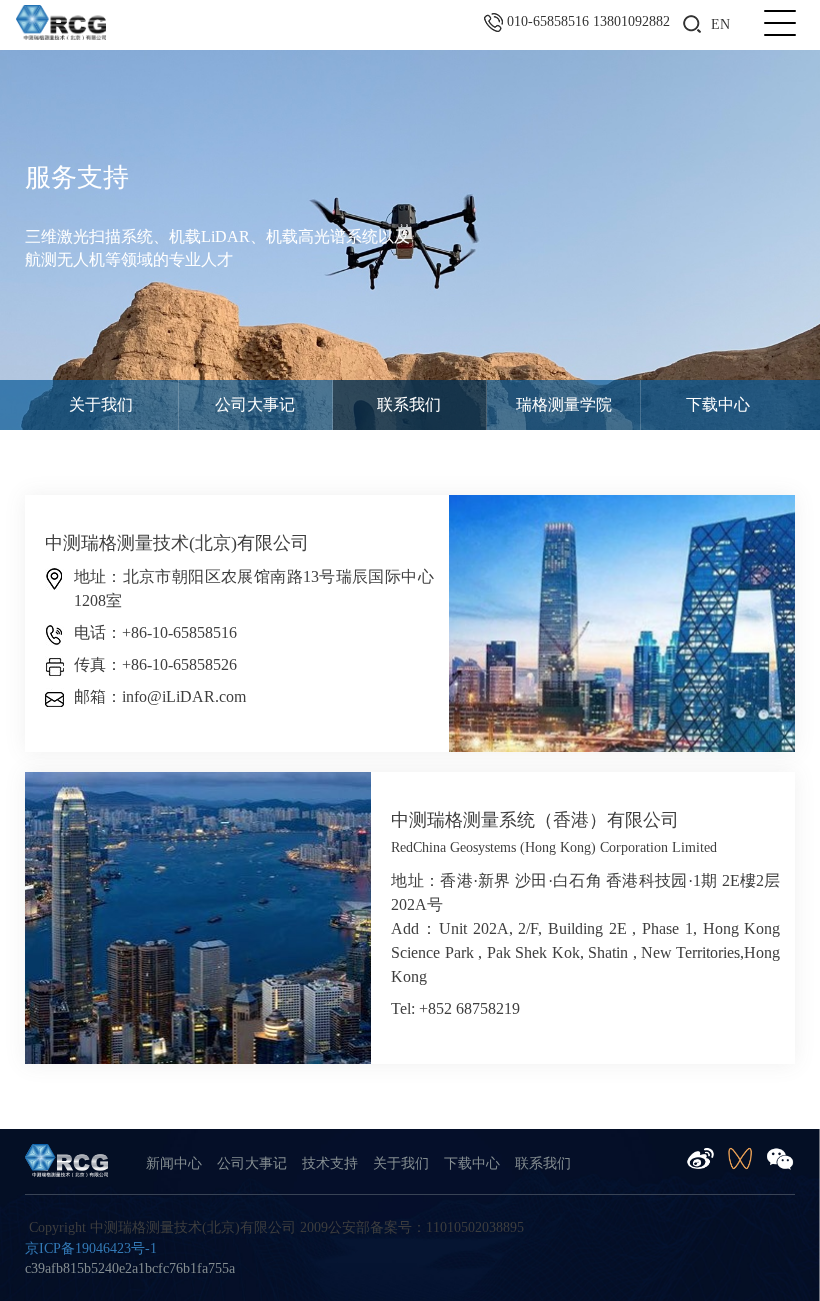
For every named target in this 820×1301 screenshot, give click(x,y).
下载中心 (718, 404)
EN (720, 24)
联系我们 (409, 404)
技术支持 (330, 1163)
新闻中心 (174, 1163)
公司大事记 (255, 404)
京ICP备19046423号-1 (91, 1248)
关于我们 (101, 404)
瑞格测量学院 (564, 404)
